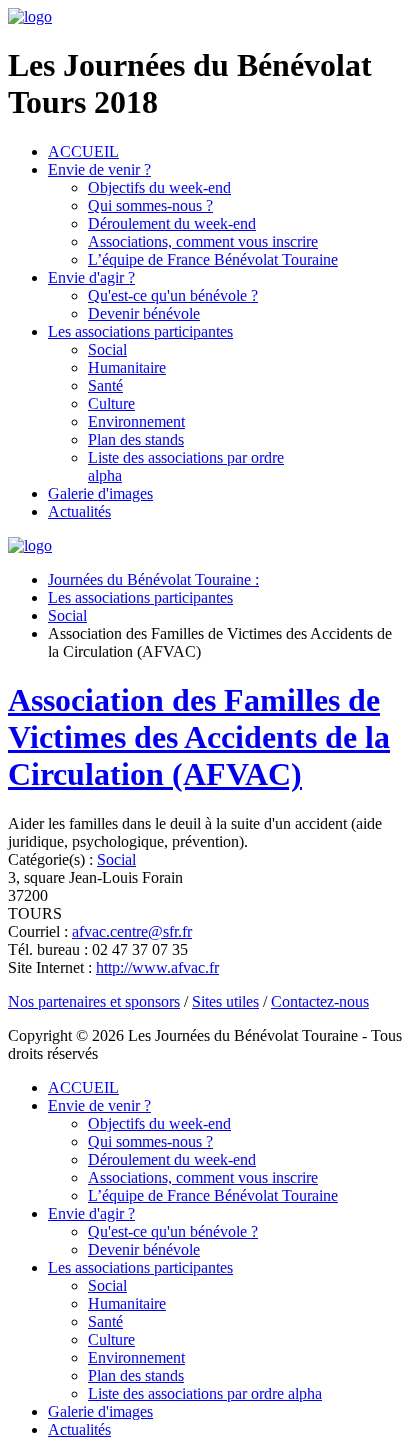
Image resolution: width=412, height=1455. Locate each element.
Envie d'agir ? (91, 277)
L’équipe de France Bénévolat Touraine (213, 259)
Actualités (79, 511)
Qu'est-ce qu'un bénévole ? (173, 295)
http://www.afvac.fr (157, 967)
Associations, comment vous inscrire (203, 241)
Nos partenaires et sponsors (94, 1001)
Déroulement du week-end (172, 223)
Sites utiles (225, 1001)
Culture (111, 403)
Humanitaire (127, 367)
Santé (105, 385)
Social (107, 349)
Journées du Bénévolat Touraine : (153, 579)
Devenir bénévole (144, 313)
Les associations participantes (140, 331)
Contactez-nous (320, 1001)
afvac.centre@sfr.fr (132, 931)
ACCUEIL (83, 151)
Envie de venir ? (99, 169)
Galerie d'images (100, 493)
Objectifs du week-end (159, 187)
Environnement (136, 421)
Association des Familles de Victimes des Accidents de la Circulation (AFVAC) (199, 737)
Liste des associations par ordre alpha (205, 1393)
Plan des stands (136, 439)
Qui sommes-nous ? (150, 205)
